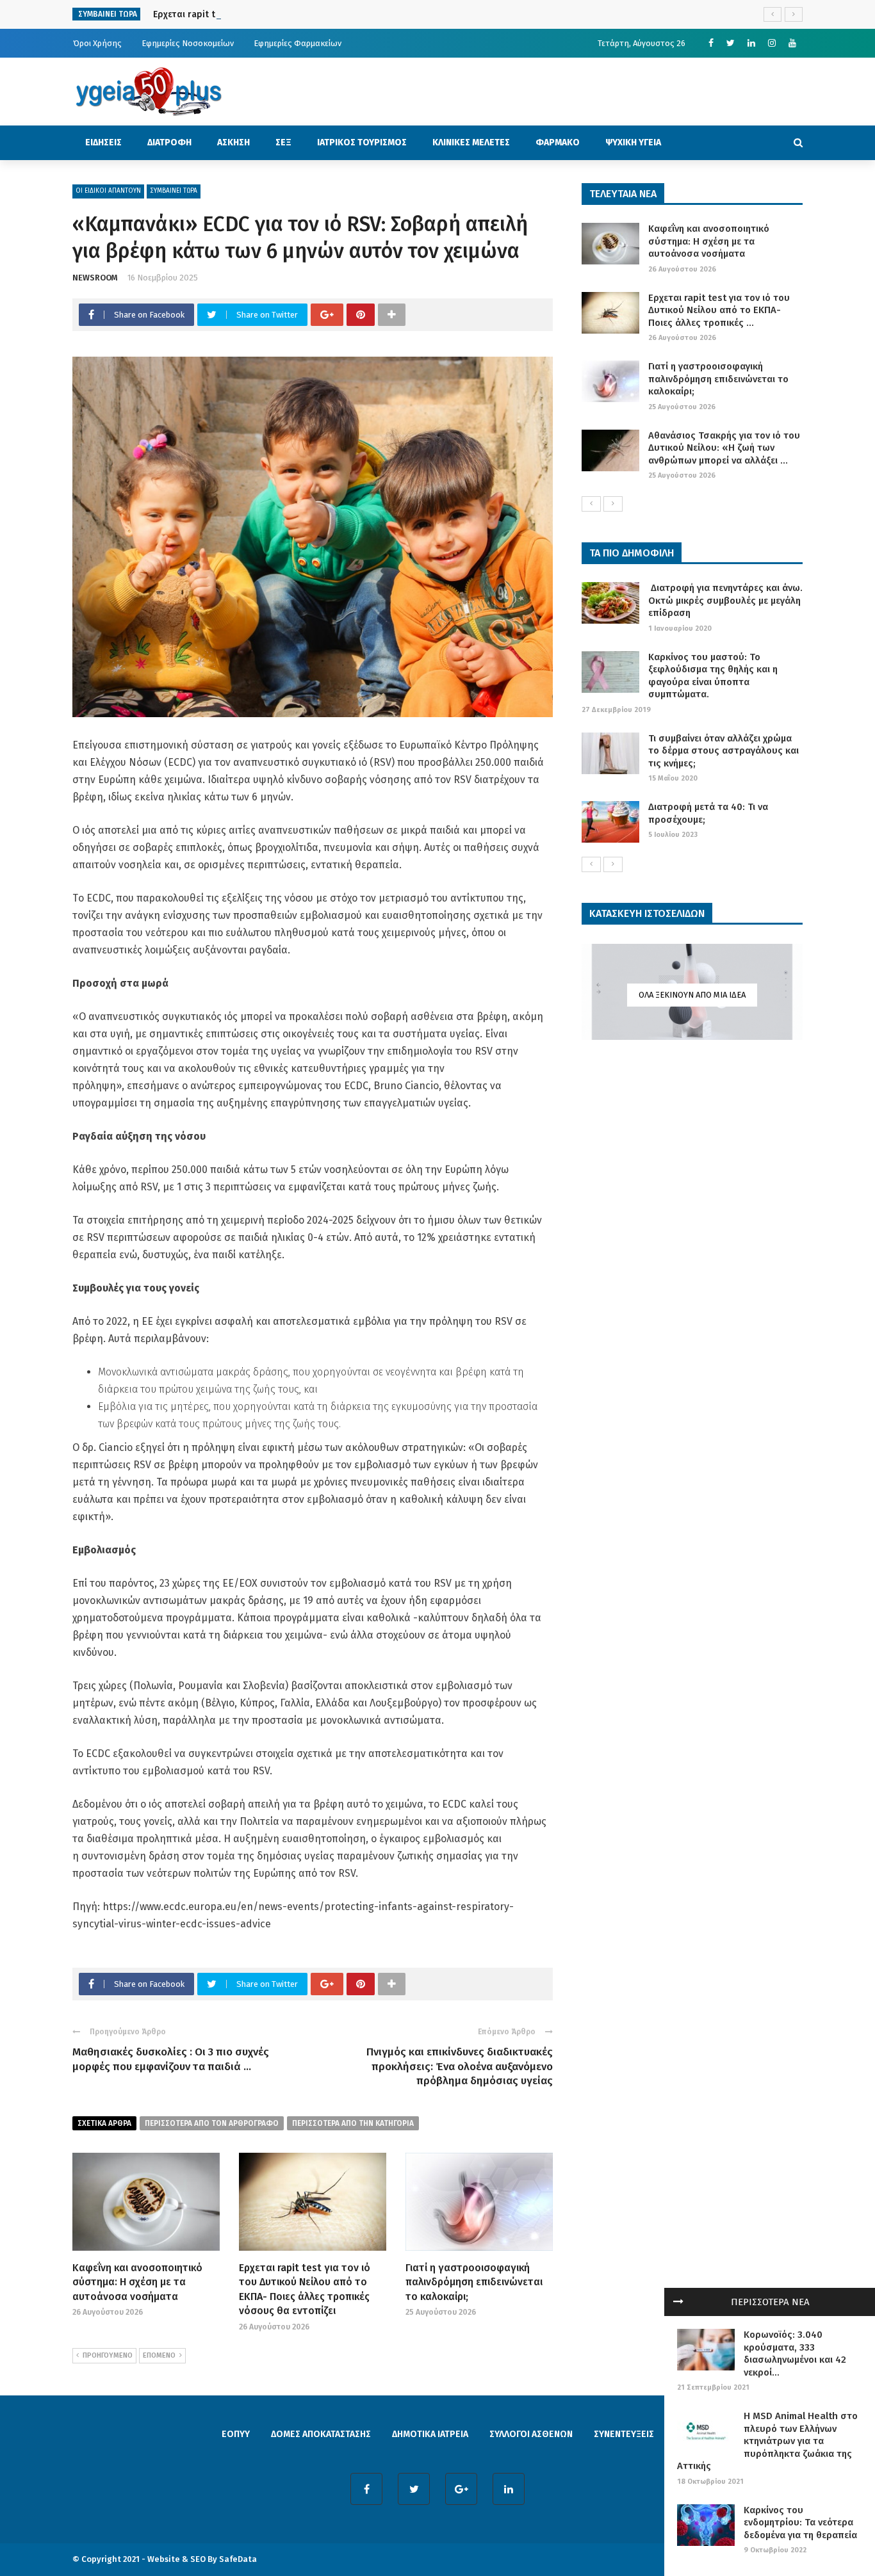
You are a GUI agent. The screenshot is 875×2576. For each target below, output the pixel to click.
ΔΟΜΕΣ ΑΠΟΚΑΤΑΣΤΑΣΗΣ (321, 2434)
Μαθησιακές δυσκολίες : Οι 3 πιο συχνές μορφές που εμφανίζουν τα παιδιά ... (171, 2059)
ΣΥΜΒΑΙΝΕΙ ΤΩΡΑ (174, 191)
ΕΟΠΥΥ (236, 2434)
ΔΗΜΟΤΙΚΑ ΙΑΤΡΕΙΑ (430, 2434)
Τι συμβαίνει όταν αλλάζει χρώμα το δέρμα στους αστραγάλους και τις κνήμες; (724, 751)
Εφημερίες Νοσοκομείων (188, 43)
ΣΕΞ (283, 142)
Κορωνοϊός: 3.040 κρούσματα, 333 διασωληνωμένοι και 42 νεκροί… (795, 2353)
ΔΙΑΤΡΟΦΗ (169, 142)
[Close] (678, 2302)
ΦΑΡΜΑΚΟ (558, 142)
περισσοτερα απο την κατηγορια (353, 2123)
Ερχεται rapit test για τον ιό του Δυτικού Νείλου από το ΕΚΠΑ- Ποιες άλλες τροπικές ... (719, 310)
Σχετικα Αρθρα (104, 2123)
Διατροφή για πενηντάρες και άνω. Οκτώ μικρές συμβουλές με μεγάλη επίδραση (725, 600)
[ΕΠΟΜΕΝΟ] (613, 504)
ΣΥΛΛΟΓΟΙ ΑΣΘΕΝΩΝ (531, 2434)
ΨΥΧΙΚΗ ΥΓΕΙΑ (633, 142)
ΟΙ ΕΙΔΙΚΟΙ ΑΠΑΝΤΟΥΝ (108, 191)
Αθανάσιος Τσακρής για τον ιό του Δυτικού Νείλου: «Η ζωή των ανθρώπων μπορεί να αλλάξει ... (724, 448)
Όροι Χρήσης (97, 43)
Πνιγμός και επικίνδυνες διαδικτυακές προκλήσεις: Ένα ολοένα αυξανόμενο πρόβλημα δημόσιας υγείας (460, 2066)
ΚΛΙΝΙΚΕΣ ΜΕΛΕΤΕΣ (471, 142)
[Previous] (591, 504)
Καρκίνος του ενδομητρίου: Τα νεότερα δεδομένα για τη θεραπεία (800, 2523)
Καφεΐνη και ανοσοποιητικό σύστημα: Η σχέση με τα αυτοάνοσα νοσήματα (137, 2282)
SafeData (238, 2559)
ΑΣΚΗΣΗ (233, 142)
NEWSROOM (95, 278)
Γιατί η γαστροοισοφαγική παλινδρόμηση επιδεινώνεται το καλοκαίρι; (474, 2282)
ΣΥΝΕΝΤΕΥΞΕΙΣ (624, 2434)
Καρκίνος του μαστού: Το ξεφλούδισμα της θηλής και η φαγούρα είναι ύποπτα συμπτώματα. (713, 676)
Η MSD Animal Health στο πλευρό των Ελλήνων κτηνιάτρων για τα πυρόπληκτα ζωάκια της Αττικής (767, 2441)
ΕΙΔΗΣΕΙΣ (103, 142)
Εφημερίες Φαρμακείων (298, 43)
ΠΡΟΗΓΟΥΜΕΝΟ (108, 2355)
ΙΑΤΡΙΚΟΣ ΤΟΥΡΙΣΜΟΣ (362, 142)
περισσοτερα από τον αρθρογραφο (212, 2123)
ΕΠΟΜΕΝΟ (159, 2355)
